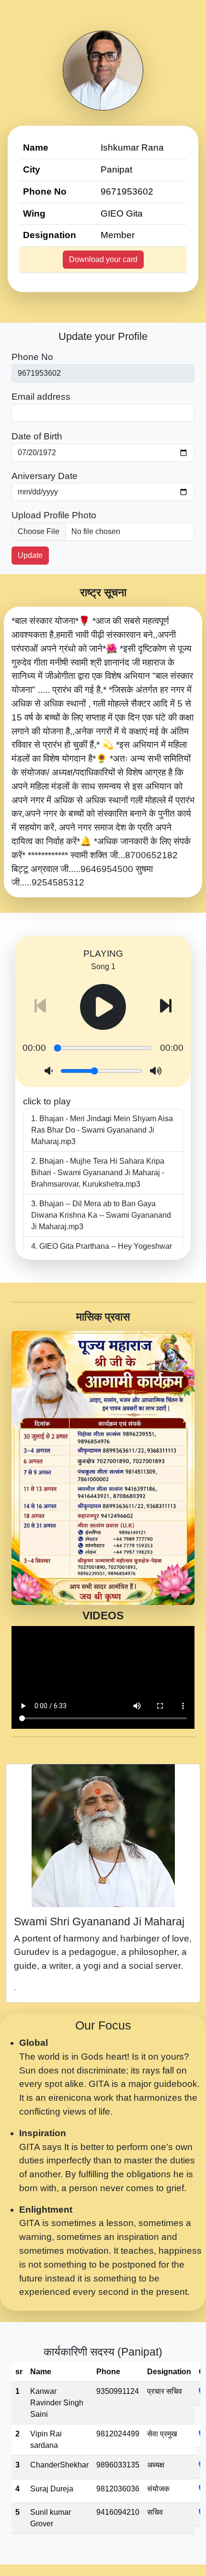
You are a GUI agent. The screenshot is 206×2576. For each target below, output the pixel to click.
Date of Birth (37, 436)
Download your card (103, 259)
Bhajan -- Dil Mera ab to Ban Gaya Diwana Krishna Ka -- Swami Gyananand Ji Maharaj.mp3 (101, 1215)
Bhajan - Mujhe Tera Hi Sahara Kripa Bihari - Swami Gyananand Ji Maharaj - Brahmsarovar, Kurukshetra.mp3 (98, 1173)
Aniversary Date (45, 476)
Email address (41, 397)
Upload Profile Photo (54, 515)
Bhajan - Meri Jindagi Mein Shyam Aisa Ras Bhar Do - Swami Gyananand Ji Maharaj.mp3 (102, 1130)
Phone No (32, 357)
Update (30, 555)
